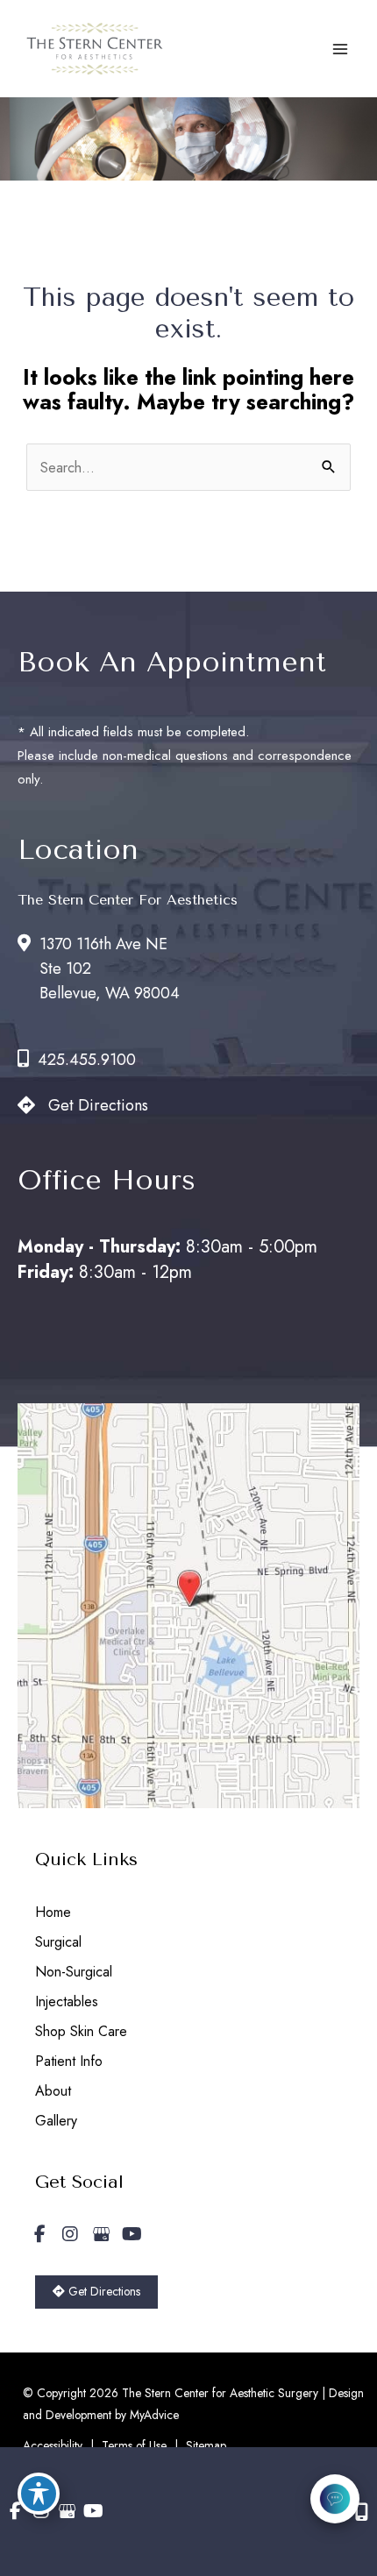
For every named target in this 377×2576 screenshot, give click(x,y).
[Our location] (362, 2512)
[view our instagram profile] (70, 2235)
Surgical (58, 1942)
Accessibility (53, 2445)
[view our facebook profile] (39, 2235)
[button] (96, 2290)
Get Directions (98, 1105)
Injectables (67, 2001)
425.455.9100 (87, 1060)
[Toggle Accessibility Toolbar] (39, 2494)
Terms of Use (134, 2445)
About (53, 2091)
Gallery (56, 2121)
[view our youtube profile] (132, 2235)
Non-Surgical (74, 1972)
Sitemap (206, 2445)
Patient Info (69, 2061)
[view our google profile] (101, 2235)
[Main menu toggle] (340, 49)
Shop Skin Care (81, 2031)
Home (53, 1912)
